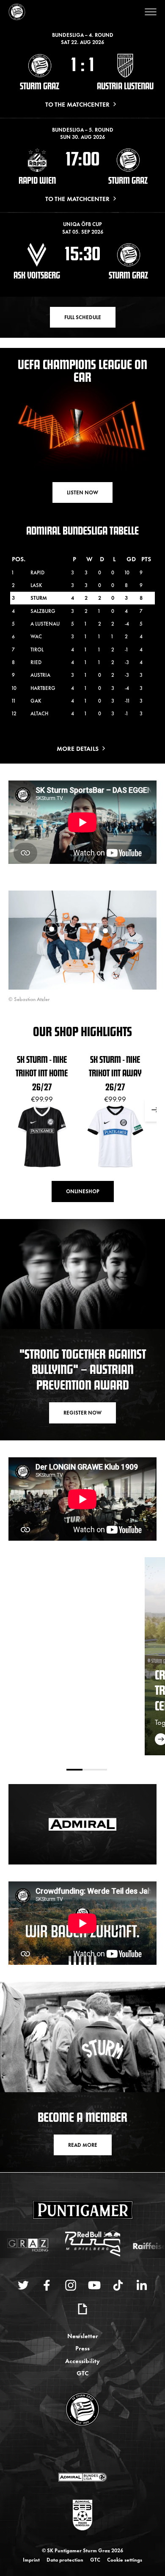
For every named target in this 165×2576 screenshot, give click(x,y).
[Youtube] (94, 2285)
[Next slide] (155, 1110)
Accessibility (82, 2360)
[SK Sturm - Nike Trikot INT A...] (105, 931)
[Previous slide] (10, 1110)
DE (74, 2450)
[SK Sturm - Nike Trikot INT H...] (52, 929)
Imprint (31, 2559)
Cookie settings (125, 2559)
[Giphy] (82, 2309)
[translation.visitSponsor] (82, 2477)
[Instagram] (71, 2285)
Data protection (65, 2559)
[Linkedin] (142, 2285)
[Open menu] (151, 12)
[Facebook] (47, 2285)
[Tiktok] (118, 2285)
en (92, 2450)
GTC (82, 2373)
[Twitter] (23, 2285)
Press (82, 2348)
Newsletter (83, 2335)
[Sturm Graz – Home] (17, 12)
